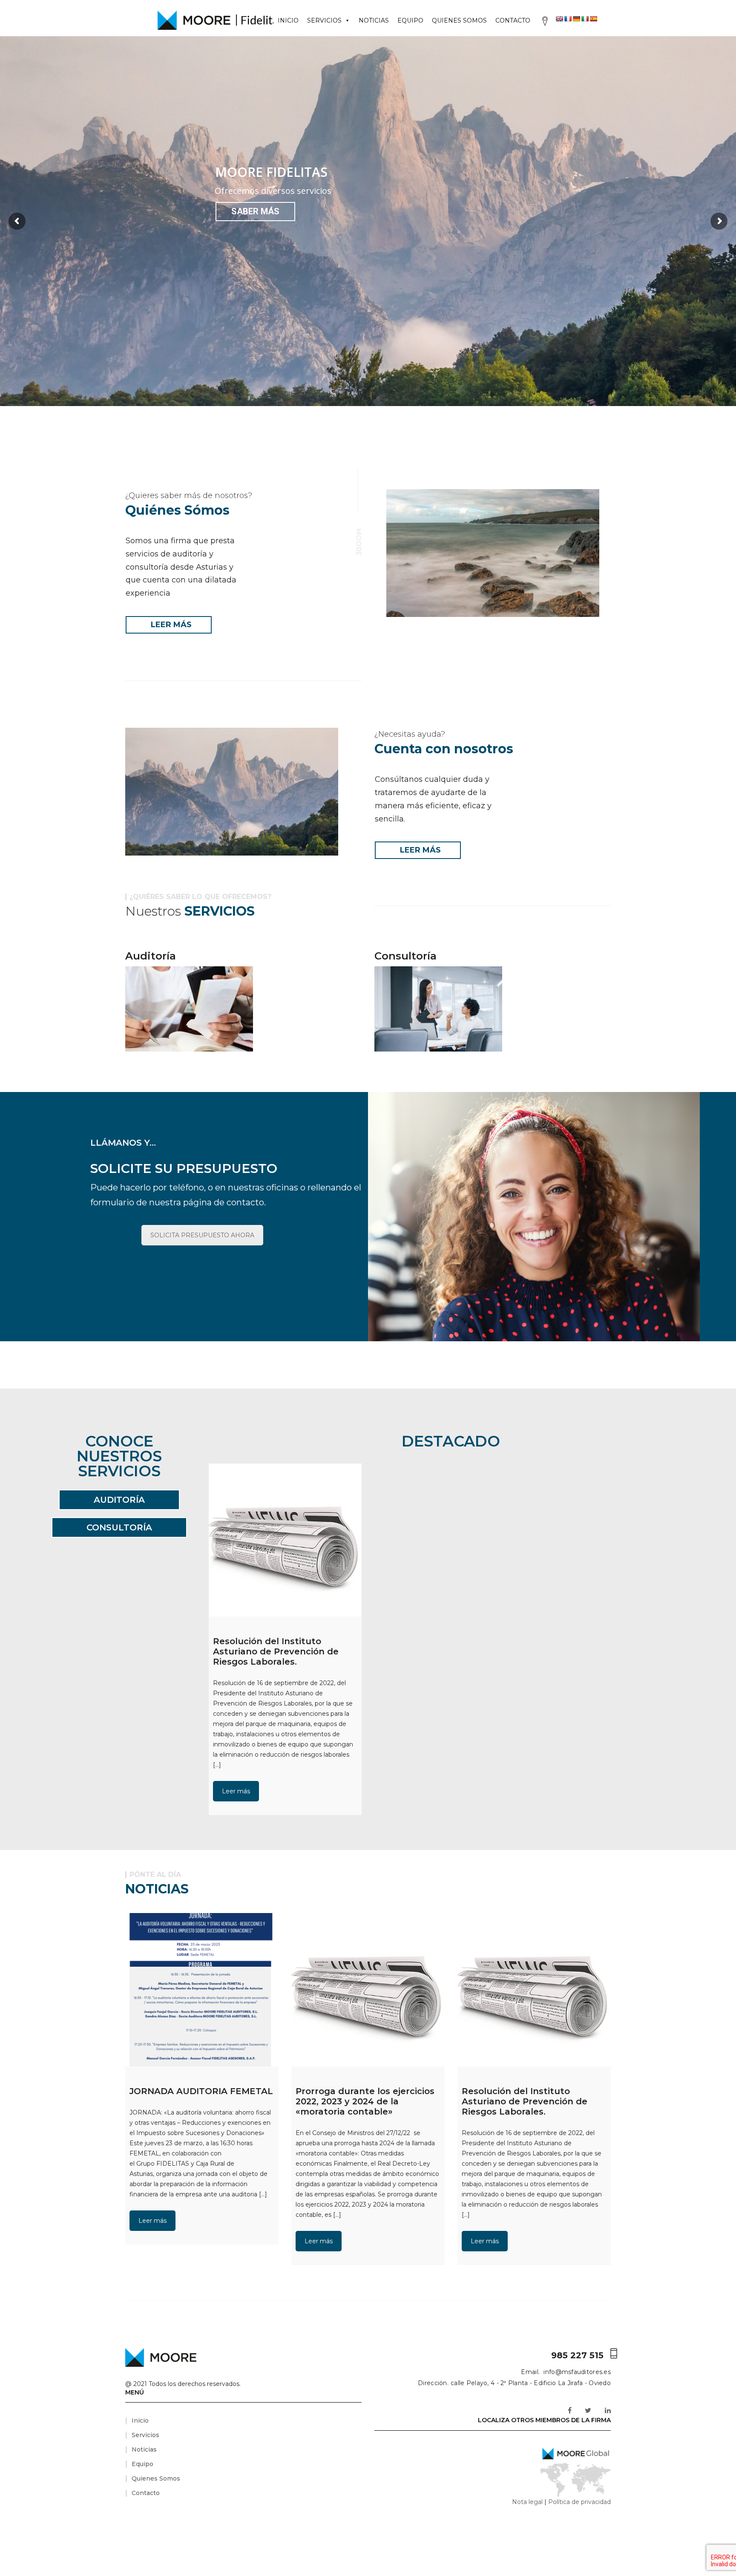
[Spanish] (593, 19)
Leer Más (171, 625)
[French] (568, 19)
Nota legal (527, 2502)
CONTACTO (513, 20)
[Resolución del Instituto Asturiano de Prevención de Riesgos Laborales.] (285, 1540)
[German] (576, 19)
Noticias (144, 2449)
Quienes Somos (156, 2478)
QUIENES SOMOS (459, 20)
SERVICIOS (324, 20)
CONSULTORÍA (119, 1527)
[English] (559, 19)
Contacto (146, 2493)
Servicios (145, 2435)
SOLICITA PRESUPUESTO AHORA (202, 1235)
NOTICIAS (374, 20)
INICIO (288, 20)
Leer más (236, 1791)
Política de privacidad (579, 2502)
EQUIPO (410, 20)
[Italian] (585, 19)
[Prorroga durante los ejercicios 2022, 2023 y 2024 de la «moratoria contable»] (368, 1990)
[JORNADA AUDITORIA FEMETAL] (202, 1990)
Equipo (142, 2464)
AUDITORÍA (119, 1500)
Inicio (140, 2420)
